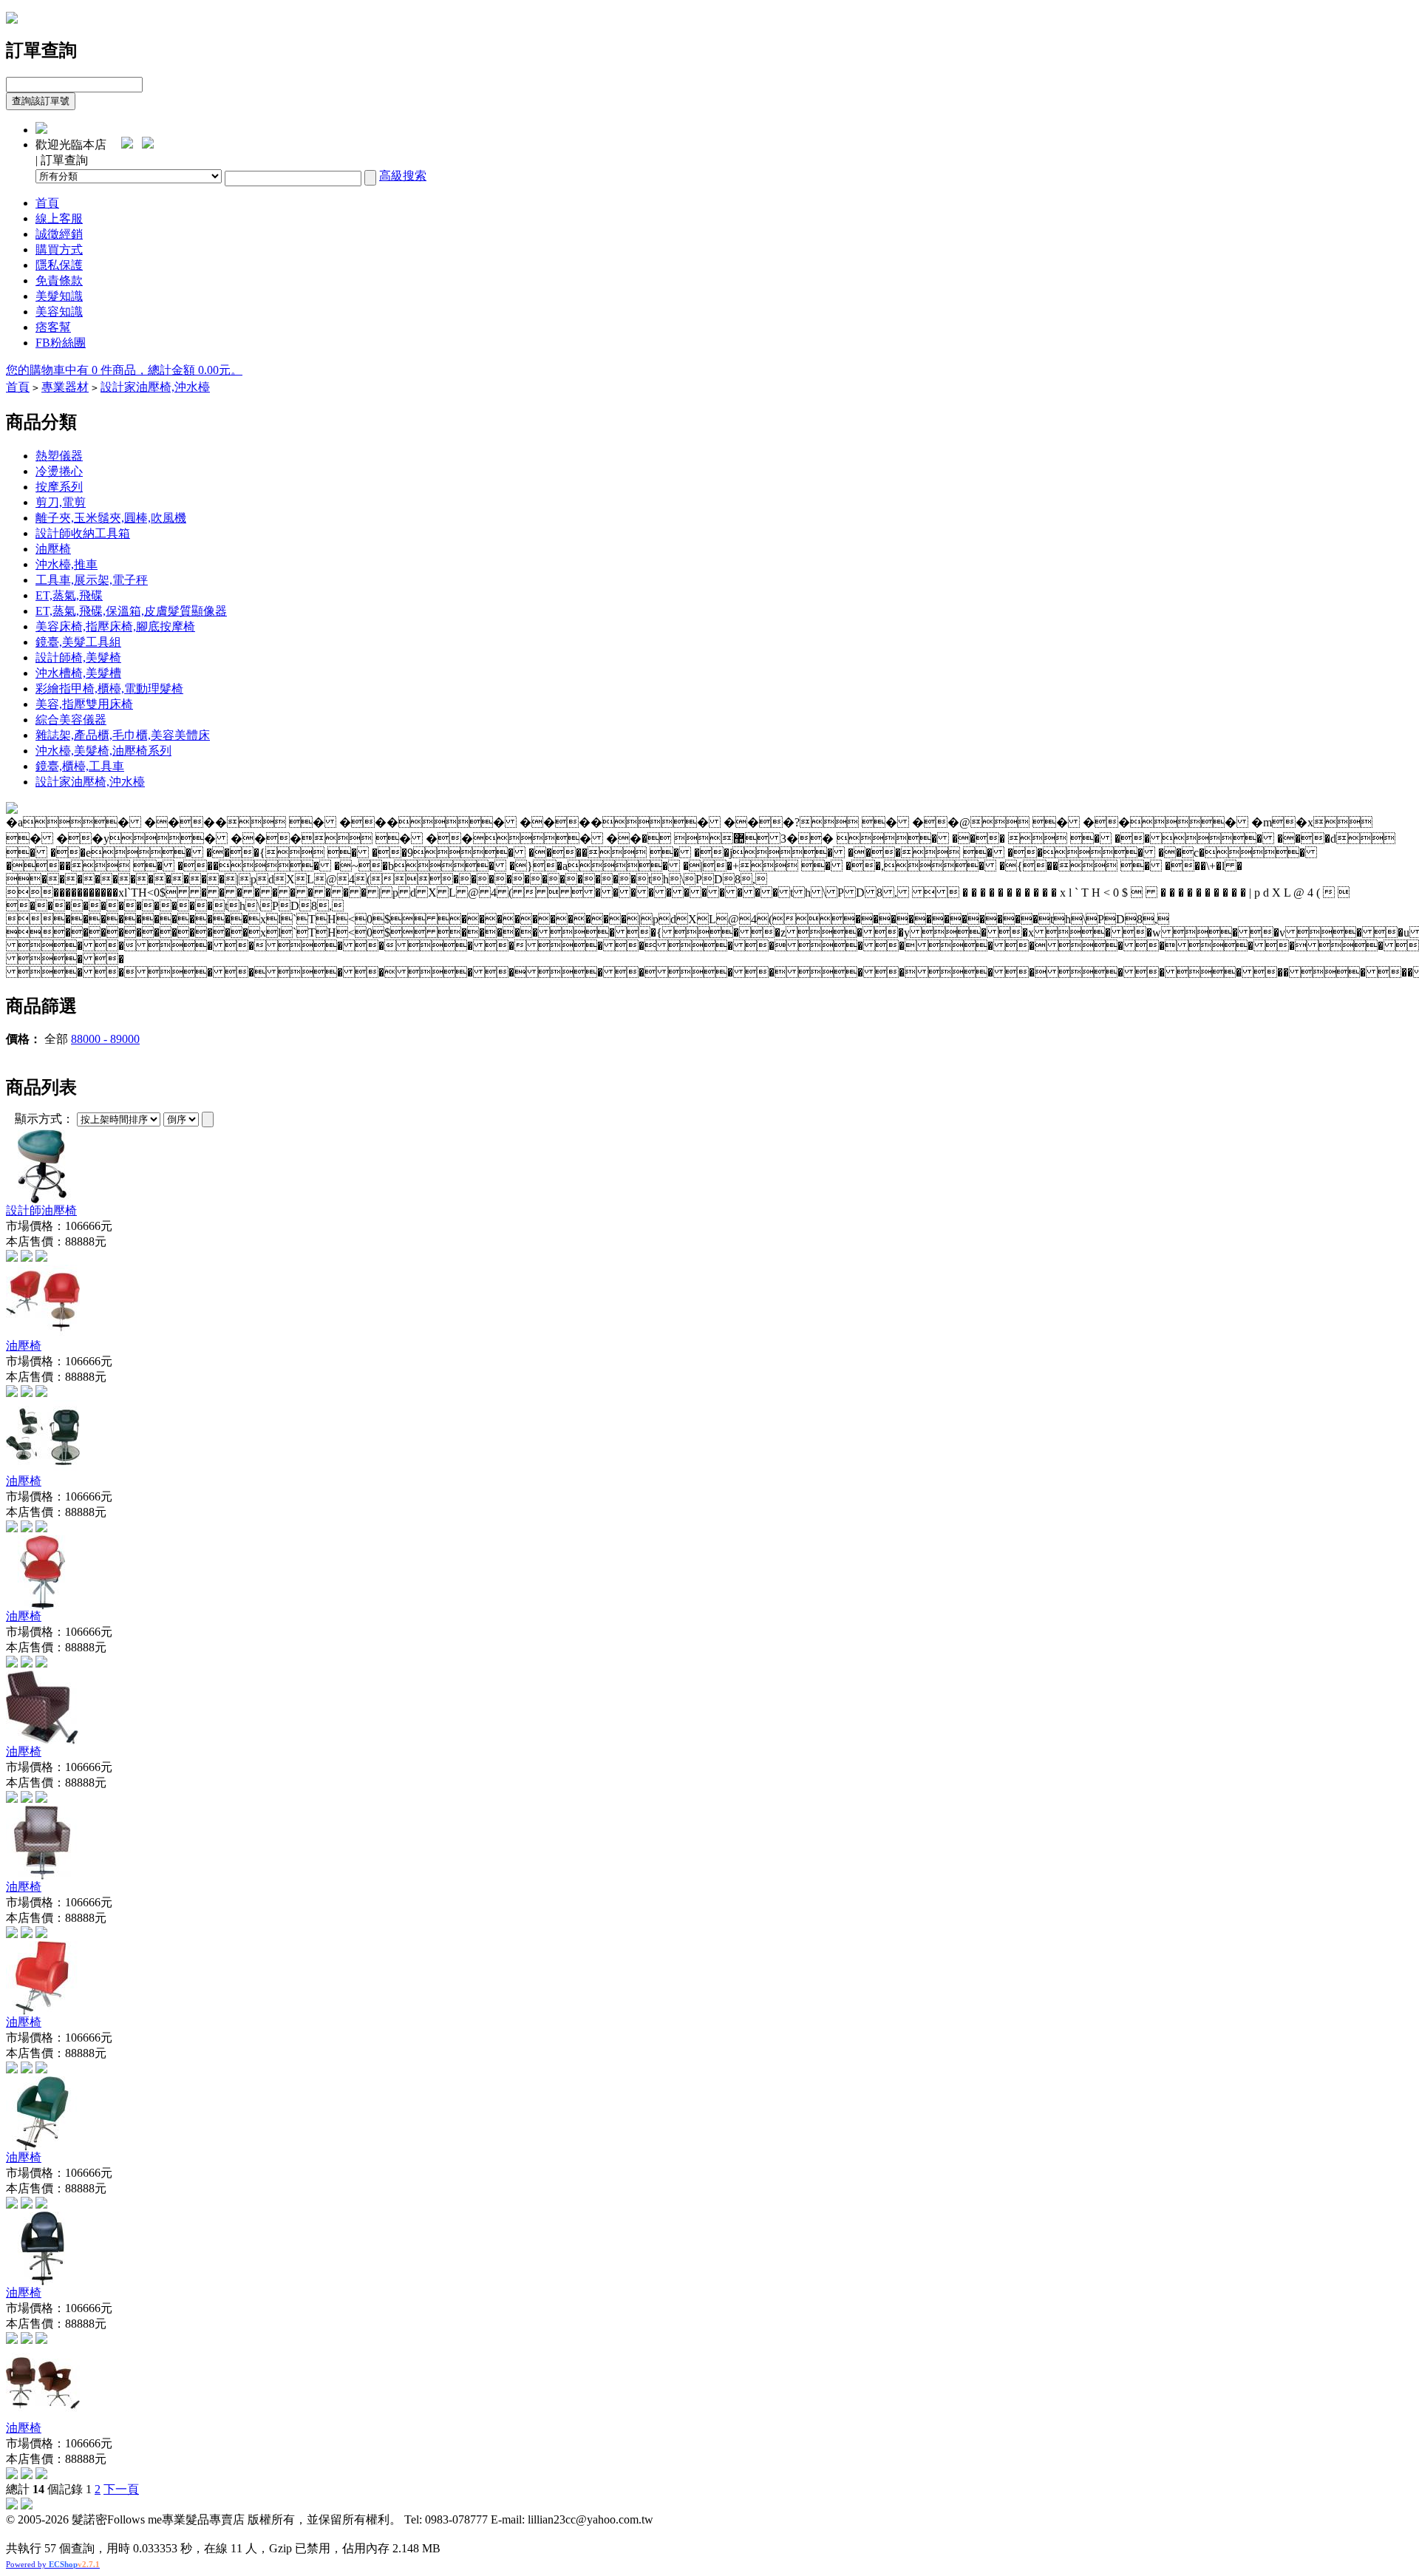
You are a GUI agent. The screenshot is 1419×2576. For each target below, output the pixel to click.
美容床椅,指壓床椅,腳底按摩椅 (115, 626)
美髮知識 (59, 296)
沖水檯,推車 (67, 564)
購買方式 (59, 249)
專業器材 (65, 387)
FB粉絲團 (61, 343)
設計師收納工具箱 (83, 533)
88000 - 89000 (105, 1039)
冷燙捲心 (59, 471)
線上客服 (59, 218)
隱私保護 (59, 265)
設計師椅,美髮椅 (78, 657)
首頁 (47, 203)
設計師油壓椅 (41, 1210)
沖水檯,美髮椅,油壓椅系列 (103, 751)
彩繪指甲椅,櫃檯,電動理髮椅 (109, 689)
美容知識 (59, 312)
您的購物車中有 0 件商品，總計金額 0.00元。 (124, 370)
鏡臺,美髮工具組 (78, 642)
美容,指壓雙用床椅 (84, 704)
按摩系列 (59, 487)
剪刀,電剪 (61, 502)
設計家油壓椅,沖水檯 (155, 387)
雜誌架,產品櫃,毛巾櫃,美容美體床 (123, 735)
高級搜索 (403, 176)
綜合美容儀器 (71, 720)
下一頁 (121, 2489)
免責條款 (59, 281)
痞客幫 (53, 327)
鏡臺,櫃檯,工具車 (80, 766)
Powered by (53, 2564)
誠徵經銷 (59, 234)
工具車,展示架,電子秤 (92, 580)
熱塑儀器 (59, 456)
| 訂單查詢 (62, 160)
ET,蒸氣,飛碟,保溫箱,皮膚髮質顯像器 (131, 611)
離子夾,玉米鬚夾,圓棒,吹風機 (111, 518)
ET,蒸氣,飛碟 (69, 595)
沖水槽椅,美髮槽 (78, 673)
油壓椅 (53, 549)
